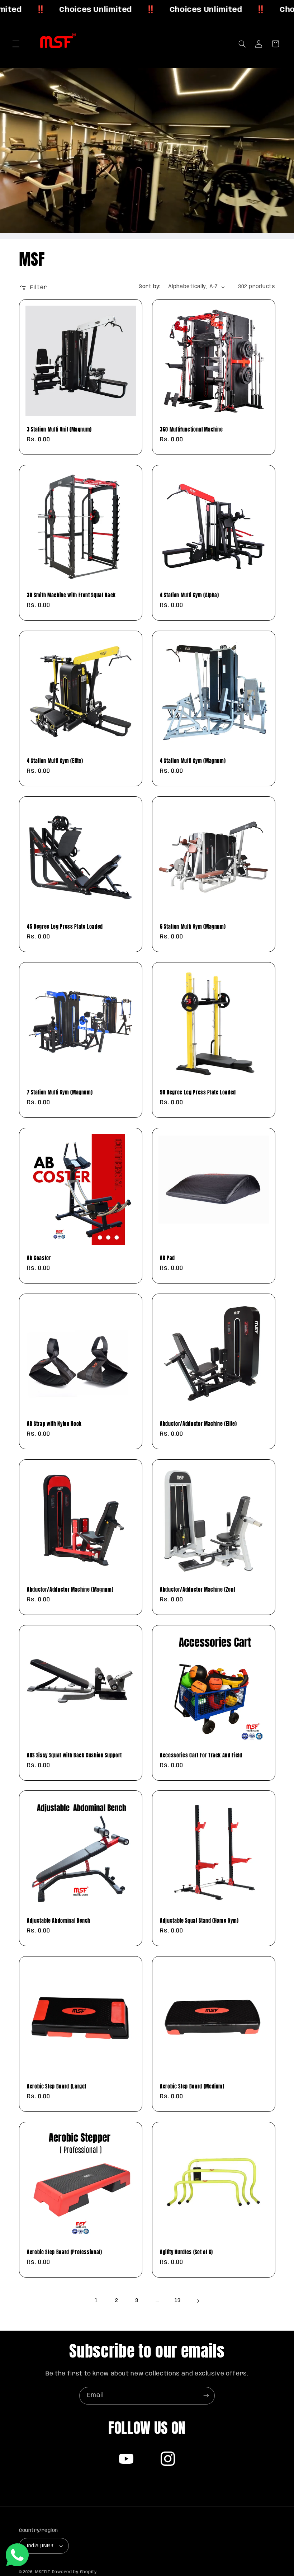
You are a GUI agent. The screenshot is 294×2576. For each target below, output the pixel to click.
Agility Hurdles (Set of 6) (186, 2252)
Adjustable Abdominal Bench (59, 1921)
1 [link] (96, 2301)
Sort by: (150, 287)
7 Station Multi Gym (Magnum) (60, 1092)
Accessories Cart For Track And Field (201, 1755)
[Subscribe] (206, 2396)
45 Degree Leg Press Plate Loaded (65, 927)
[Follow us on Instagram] (168, 2459)
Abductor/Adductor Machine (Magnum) (70, 1590)
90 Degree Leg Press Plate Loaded (198, 1092)
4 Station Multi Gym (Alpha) (189, 595)
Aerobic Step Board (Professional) (65, 2252)
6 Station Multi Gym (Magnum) (193, 927)
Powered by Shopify (74, 2572)
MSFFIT (43, 2572)
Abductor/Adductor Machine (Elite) (198, 1424)
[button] (16, 44)
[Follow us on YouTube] (126, 2459)
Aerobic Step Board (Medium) (192, 2086)
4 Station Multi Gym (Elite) (55, 761)
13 (177, 2300)
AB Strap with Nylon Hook (54, 1424)
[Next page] (198, 2301)
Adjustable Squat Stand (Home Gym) (199, 1921)
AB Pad (167, 1258)
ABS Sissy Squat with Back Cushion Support (74, 1755)
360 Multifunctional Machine (191, 429)
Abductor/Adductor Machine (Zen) (198, 1590)
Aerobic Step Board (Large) (57, 2086)
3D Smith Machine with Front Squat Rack (71, 595)
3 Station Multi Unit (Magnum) (59, 429)
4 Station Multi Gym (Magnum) (193, 761)
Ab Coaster (39, 1258)
